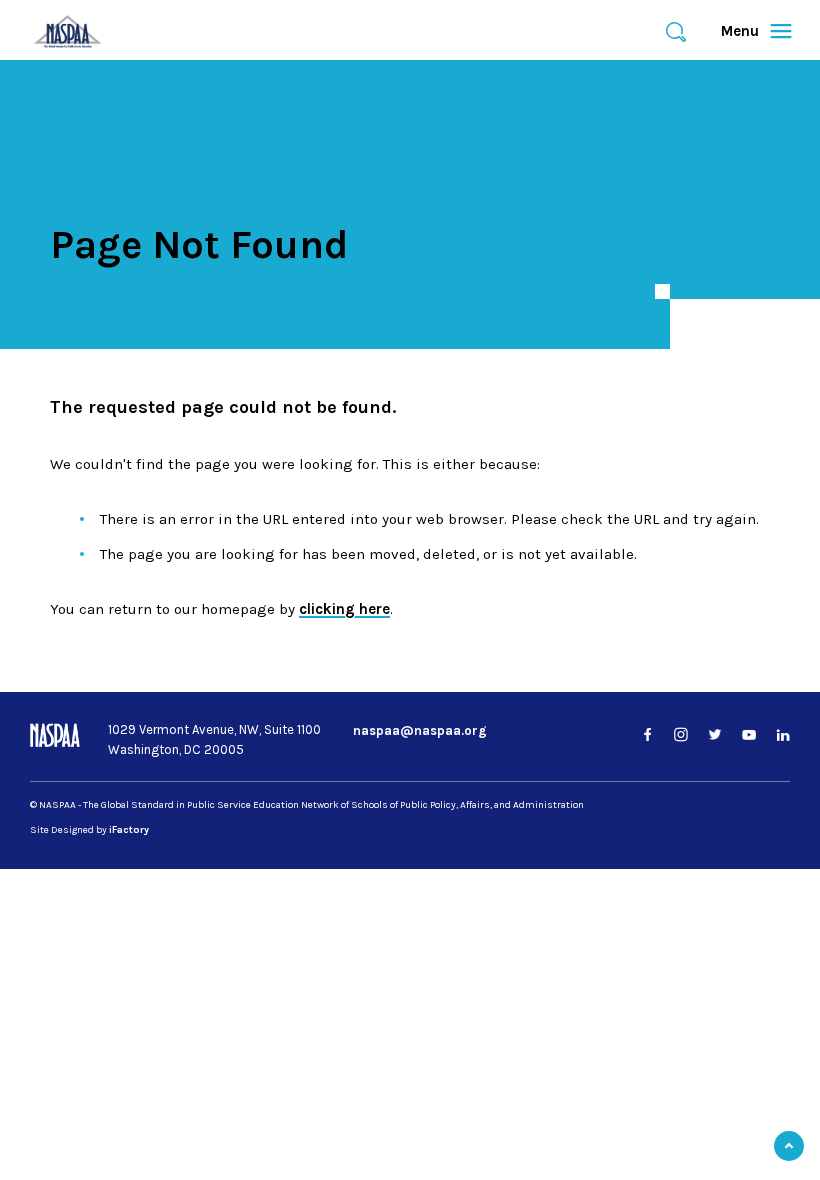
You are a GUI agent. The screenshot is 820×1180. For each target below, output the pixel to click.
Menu (747, 31)
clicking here (344, 609)
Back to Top (789, 1146)
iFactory (129, 830)
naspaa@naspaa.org (420, 730)
